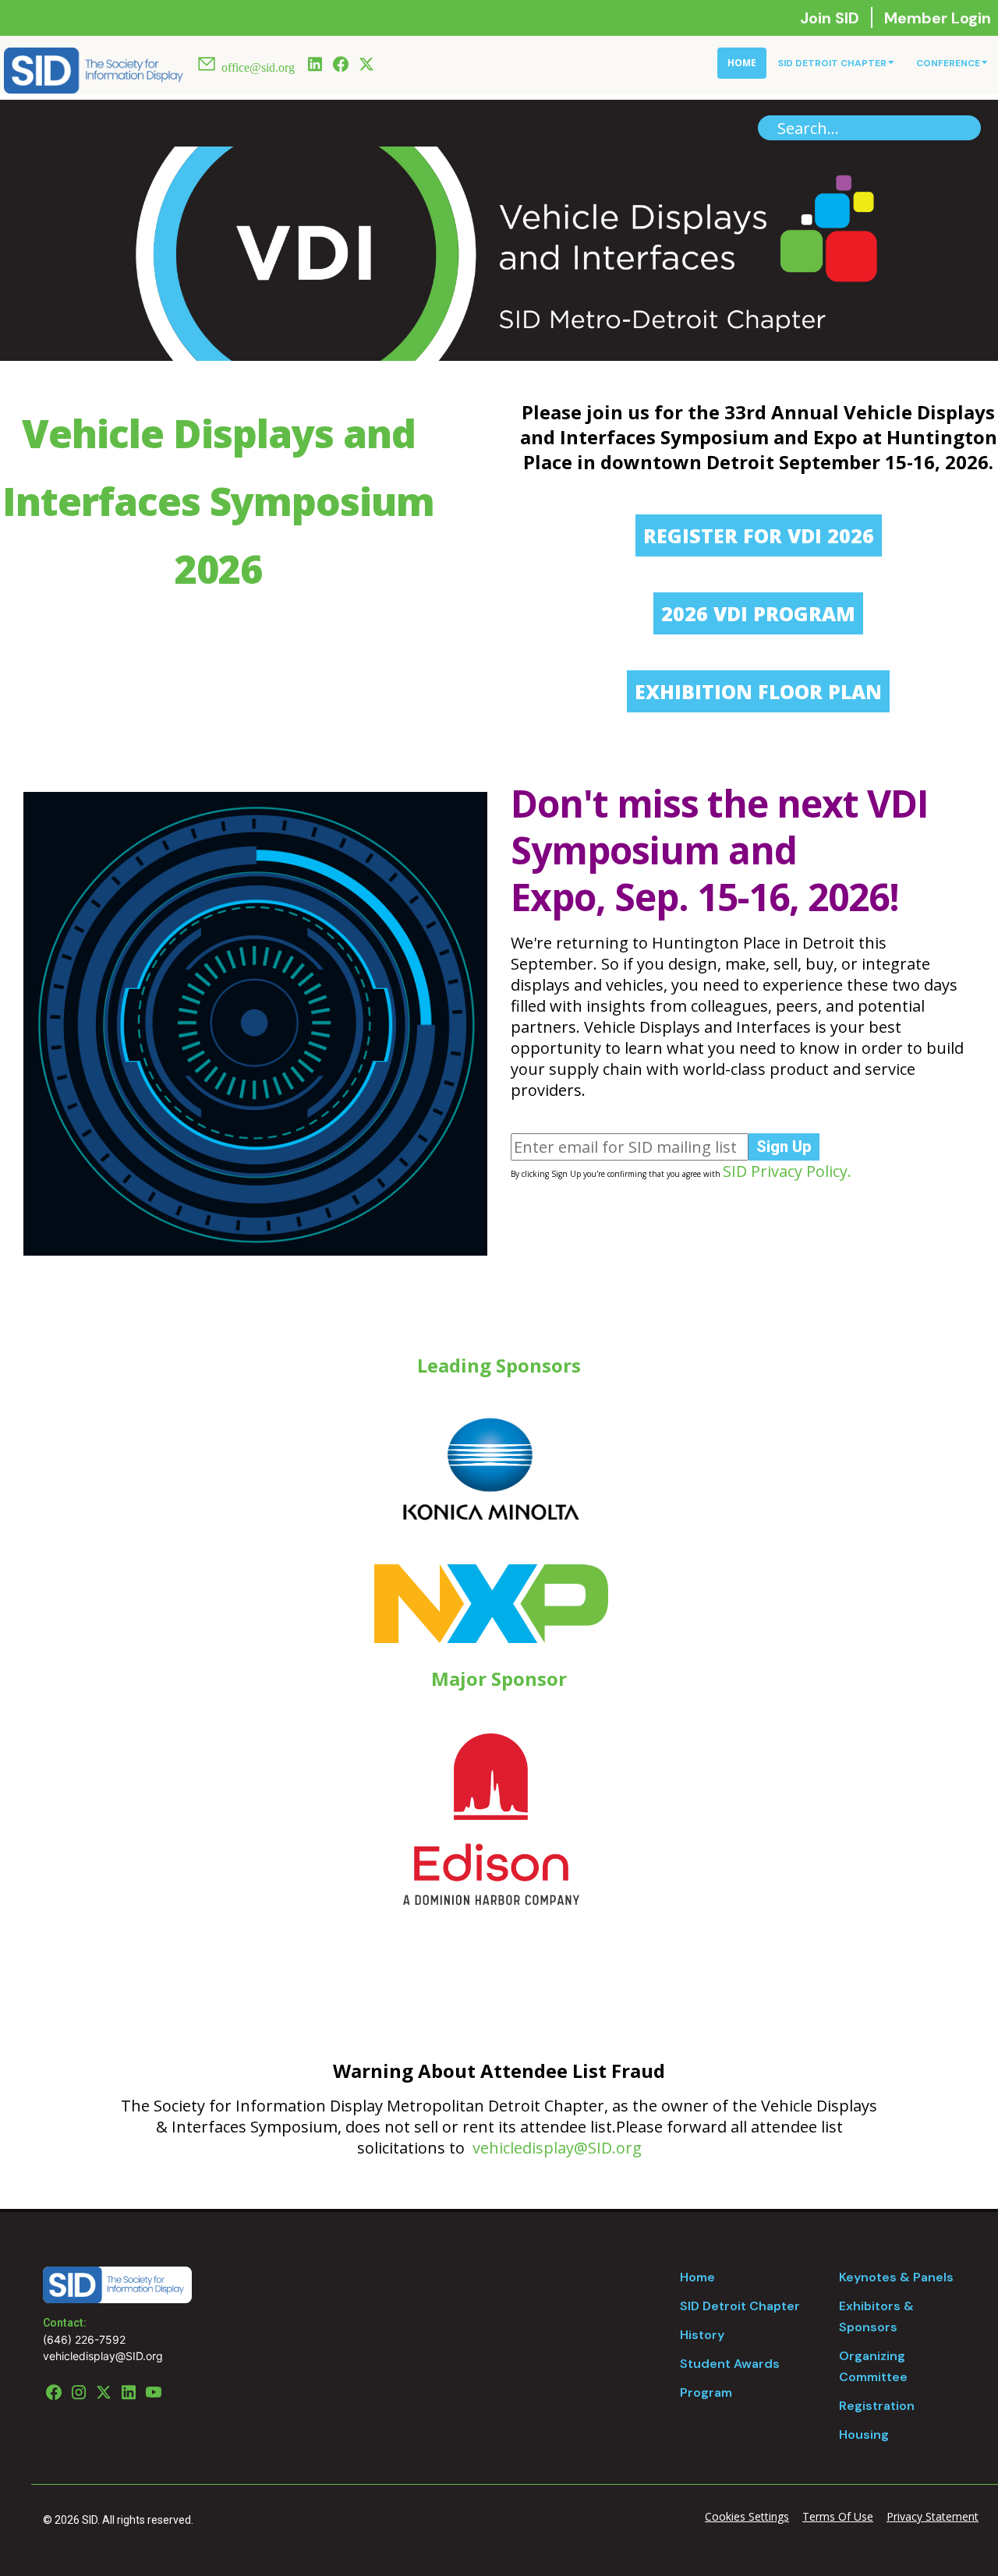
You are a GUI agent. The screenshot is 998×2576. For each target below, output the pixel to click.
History (702, 2335)
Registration (877, 2406)
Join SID (832, 18)
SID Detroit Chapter (832, 63)
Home (742, 63)
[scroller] (971, 2557)
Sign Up (784, 1147)
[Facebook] (341, 62)
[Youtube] (154, 2390)
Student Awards (730, 2364)
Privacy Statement (933, 2516)
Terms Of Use (838, 2516)
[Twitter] (366, 62)
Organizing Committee (873, 2366)
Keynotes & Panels (896, 2277)
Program (706, 2392)
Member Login (938, 18)
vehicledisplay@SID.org (557, 2148)
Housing (864, 2435)
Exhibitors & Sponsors (876, 2316)
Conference (948, 63)
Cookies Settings (747, 2516)
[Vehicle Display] (94, 69)
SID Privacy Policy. (787, 1171)
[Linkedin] (315, 62)
